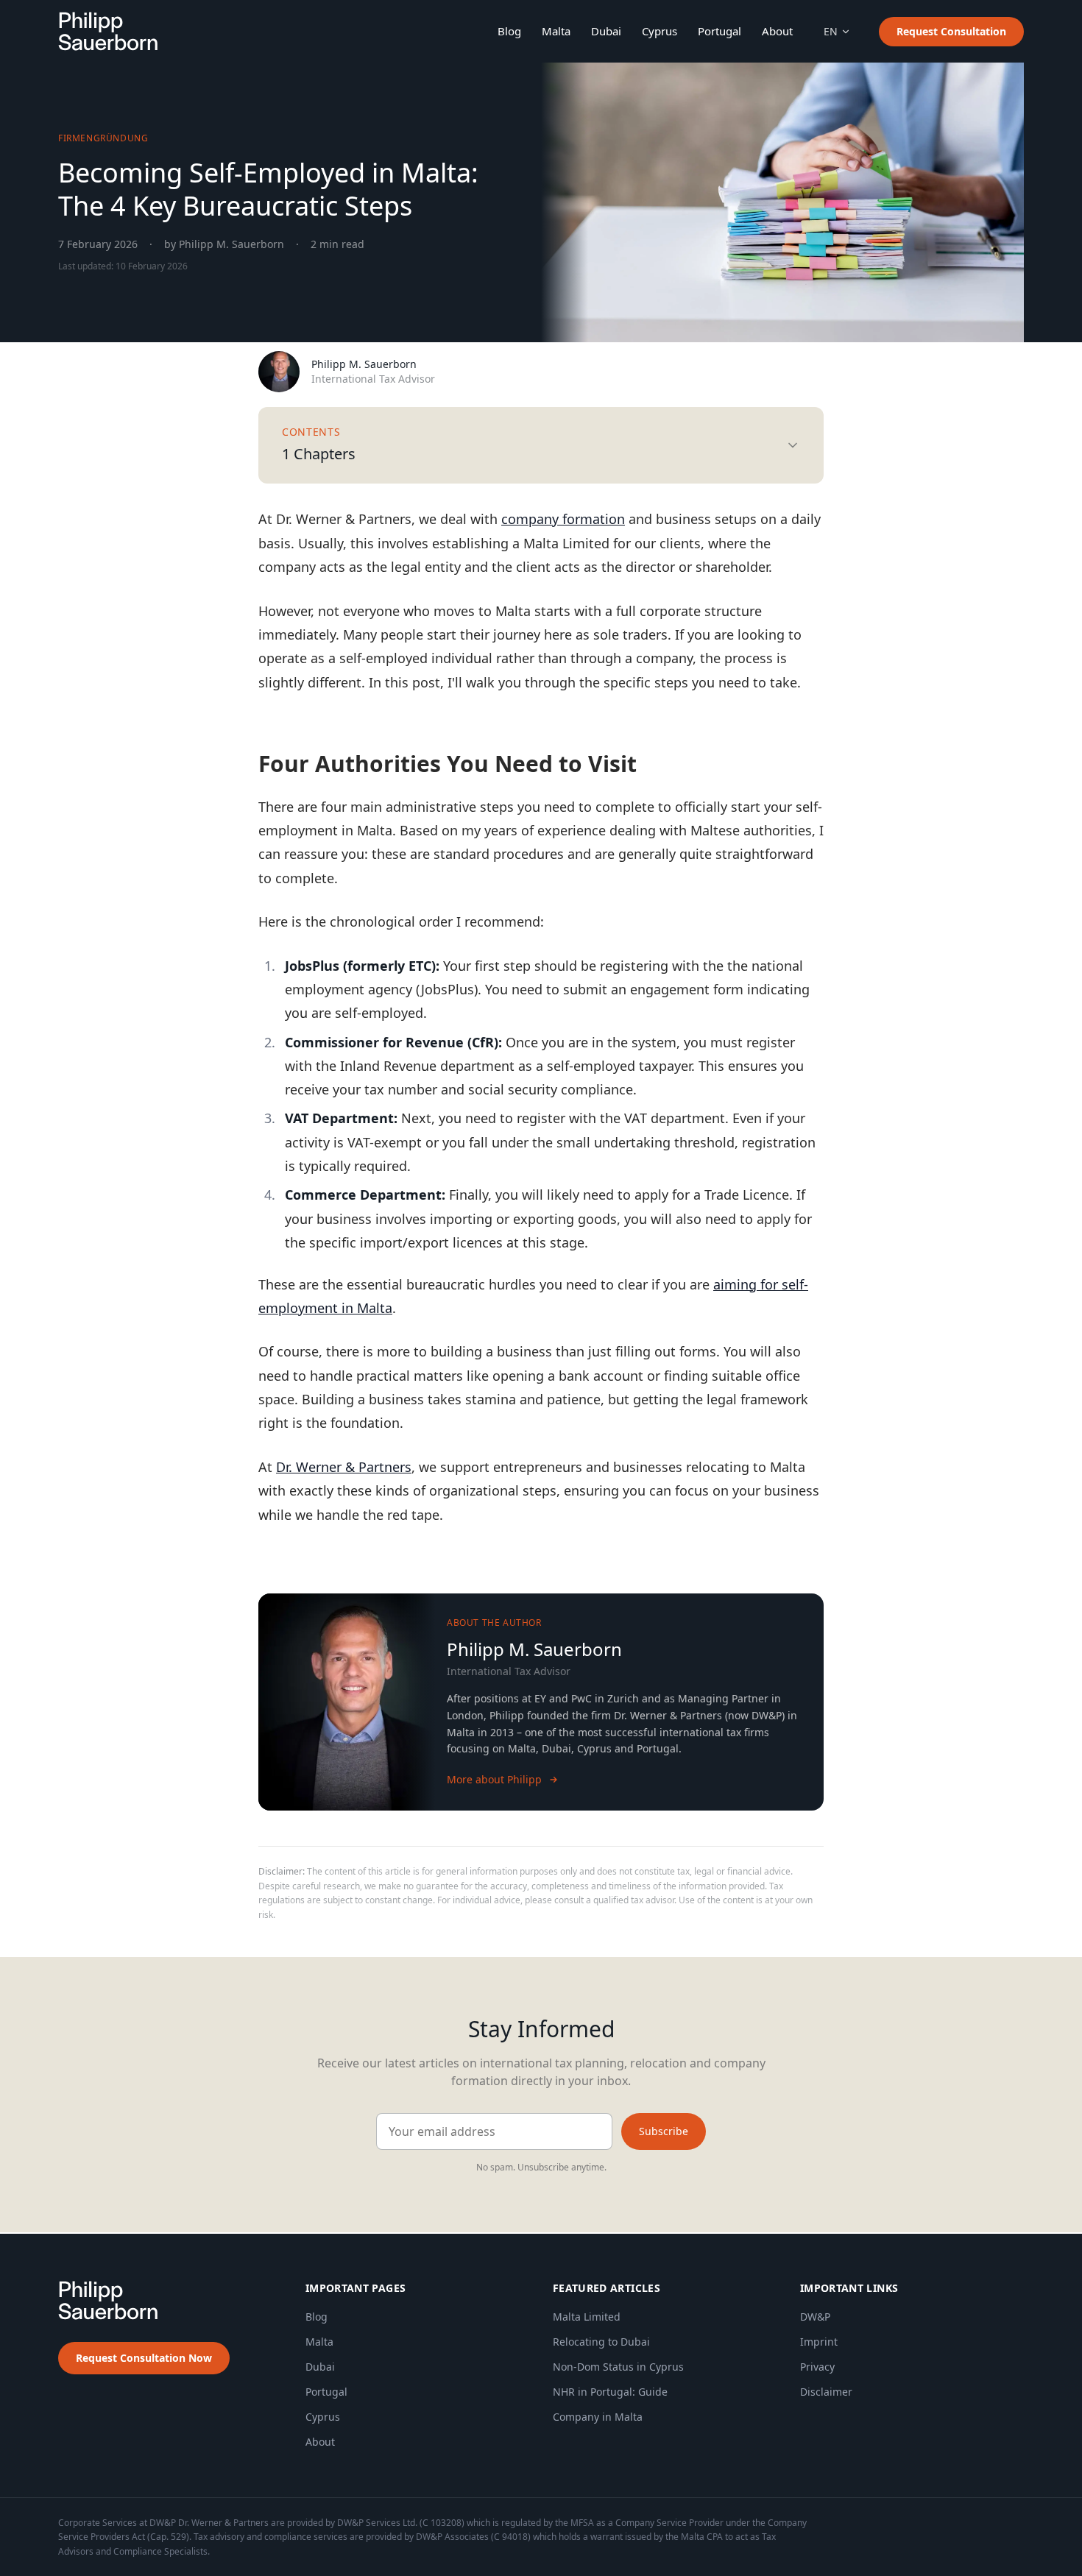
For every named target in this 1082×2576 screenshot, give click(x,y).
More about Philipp (494, 1779)
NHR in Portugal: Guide (610, 2392)
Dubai (606, 31)
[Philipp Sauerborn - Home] (108, 31)
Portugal (719, 31)
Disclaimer (826, 2392)
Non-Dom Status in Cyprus (618, 2367)
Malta (556, 31)
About (777, 31)
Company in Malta (598, 2417)
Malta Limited (587, 2317)
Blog (509, 31)
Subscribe (664, 2131)
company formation (563, 519)
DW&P (815, 2317)
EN (831, 31)
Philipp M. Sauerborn (364, 364)
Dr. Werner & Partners (344, 1467)
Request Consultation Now (144, 2358)
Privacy (817, 2367)
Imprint (819, 2342)
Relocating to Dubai (601, 2342)
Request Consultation (951, 31)
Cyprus (660, 31)
